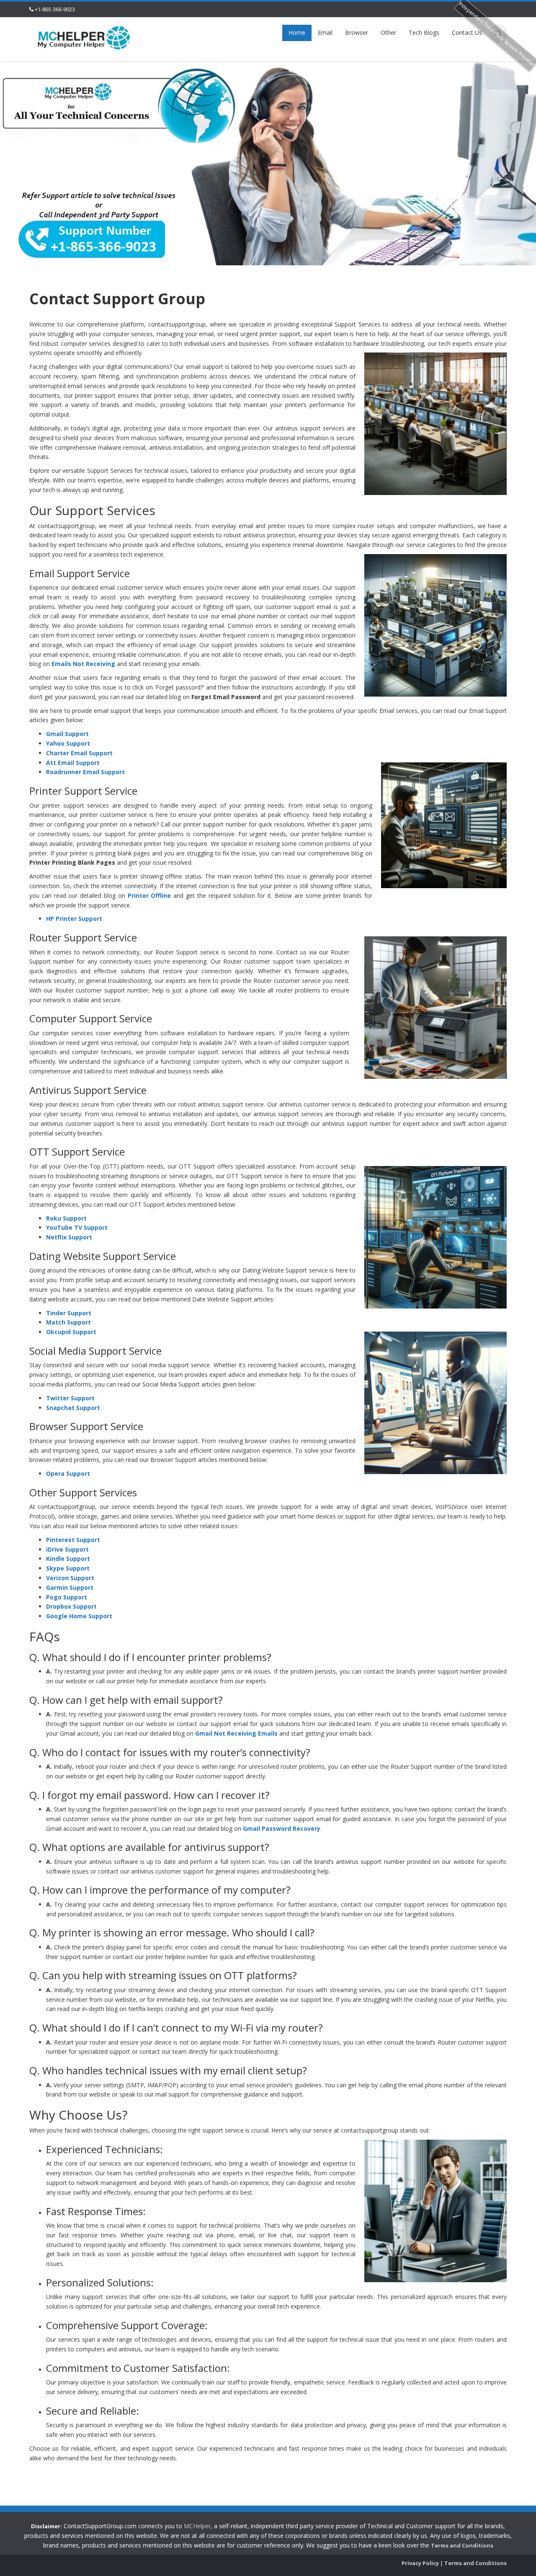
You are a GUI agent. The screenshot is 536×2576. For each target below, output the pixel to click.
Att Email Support (73, 763)
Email (325, 32)
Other (388, 32)
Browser (357, 32)
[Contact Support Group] (84, 37)
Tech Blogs (424, 32)
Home (297, 32)
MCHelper (197, 2526)
